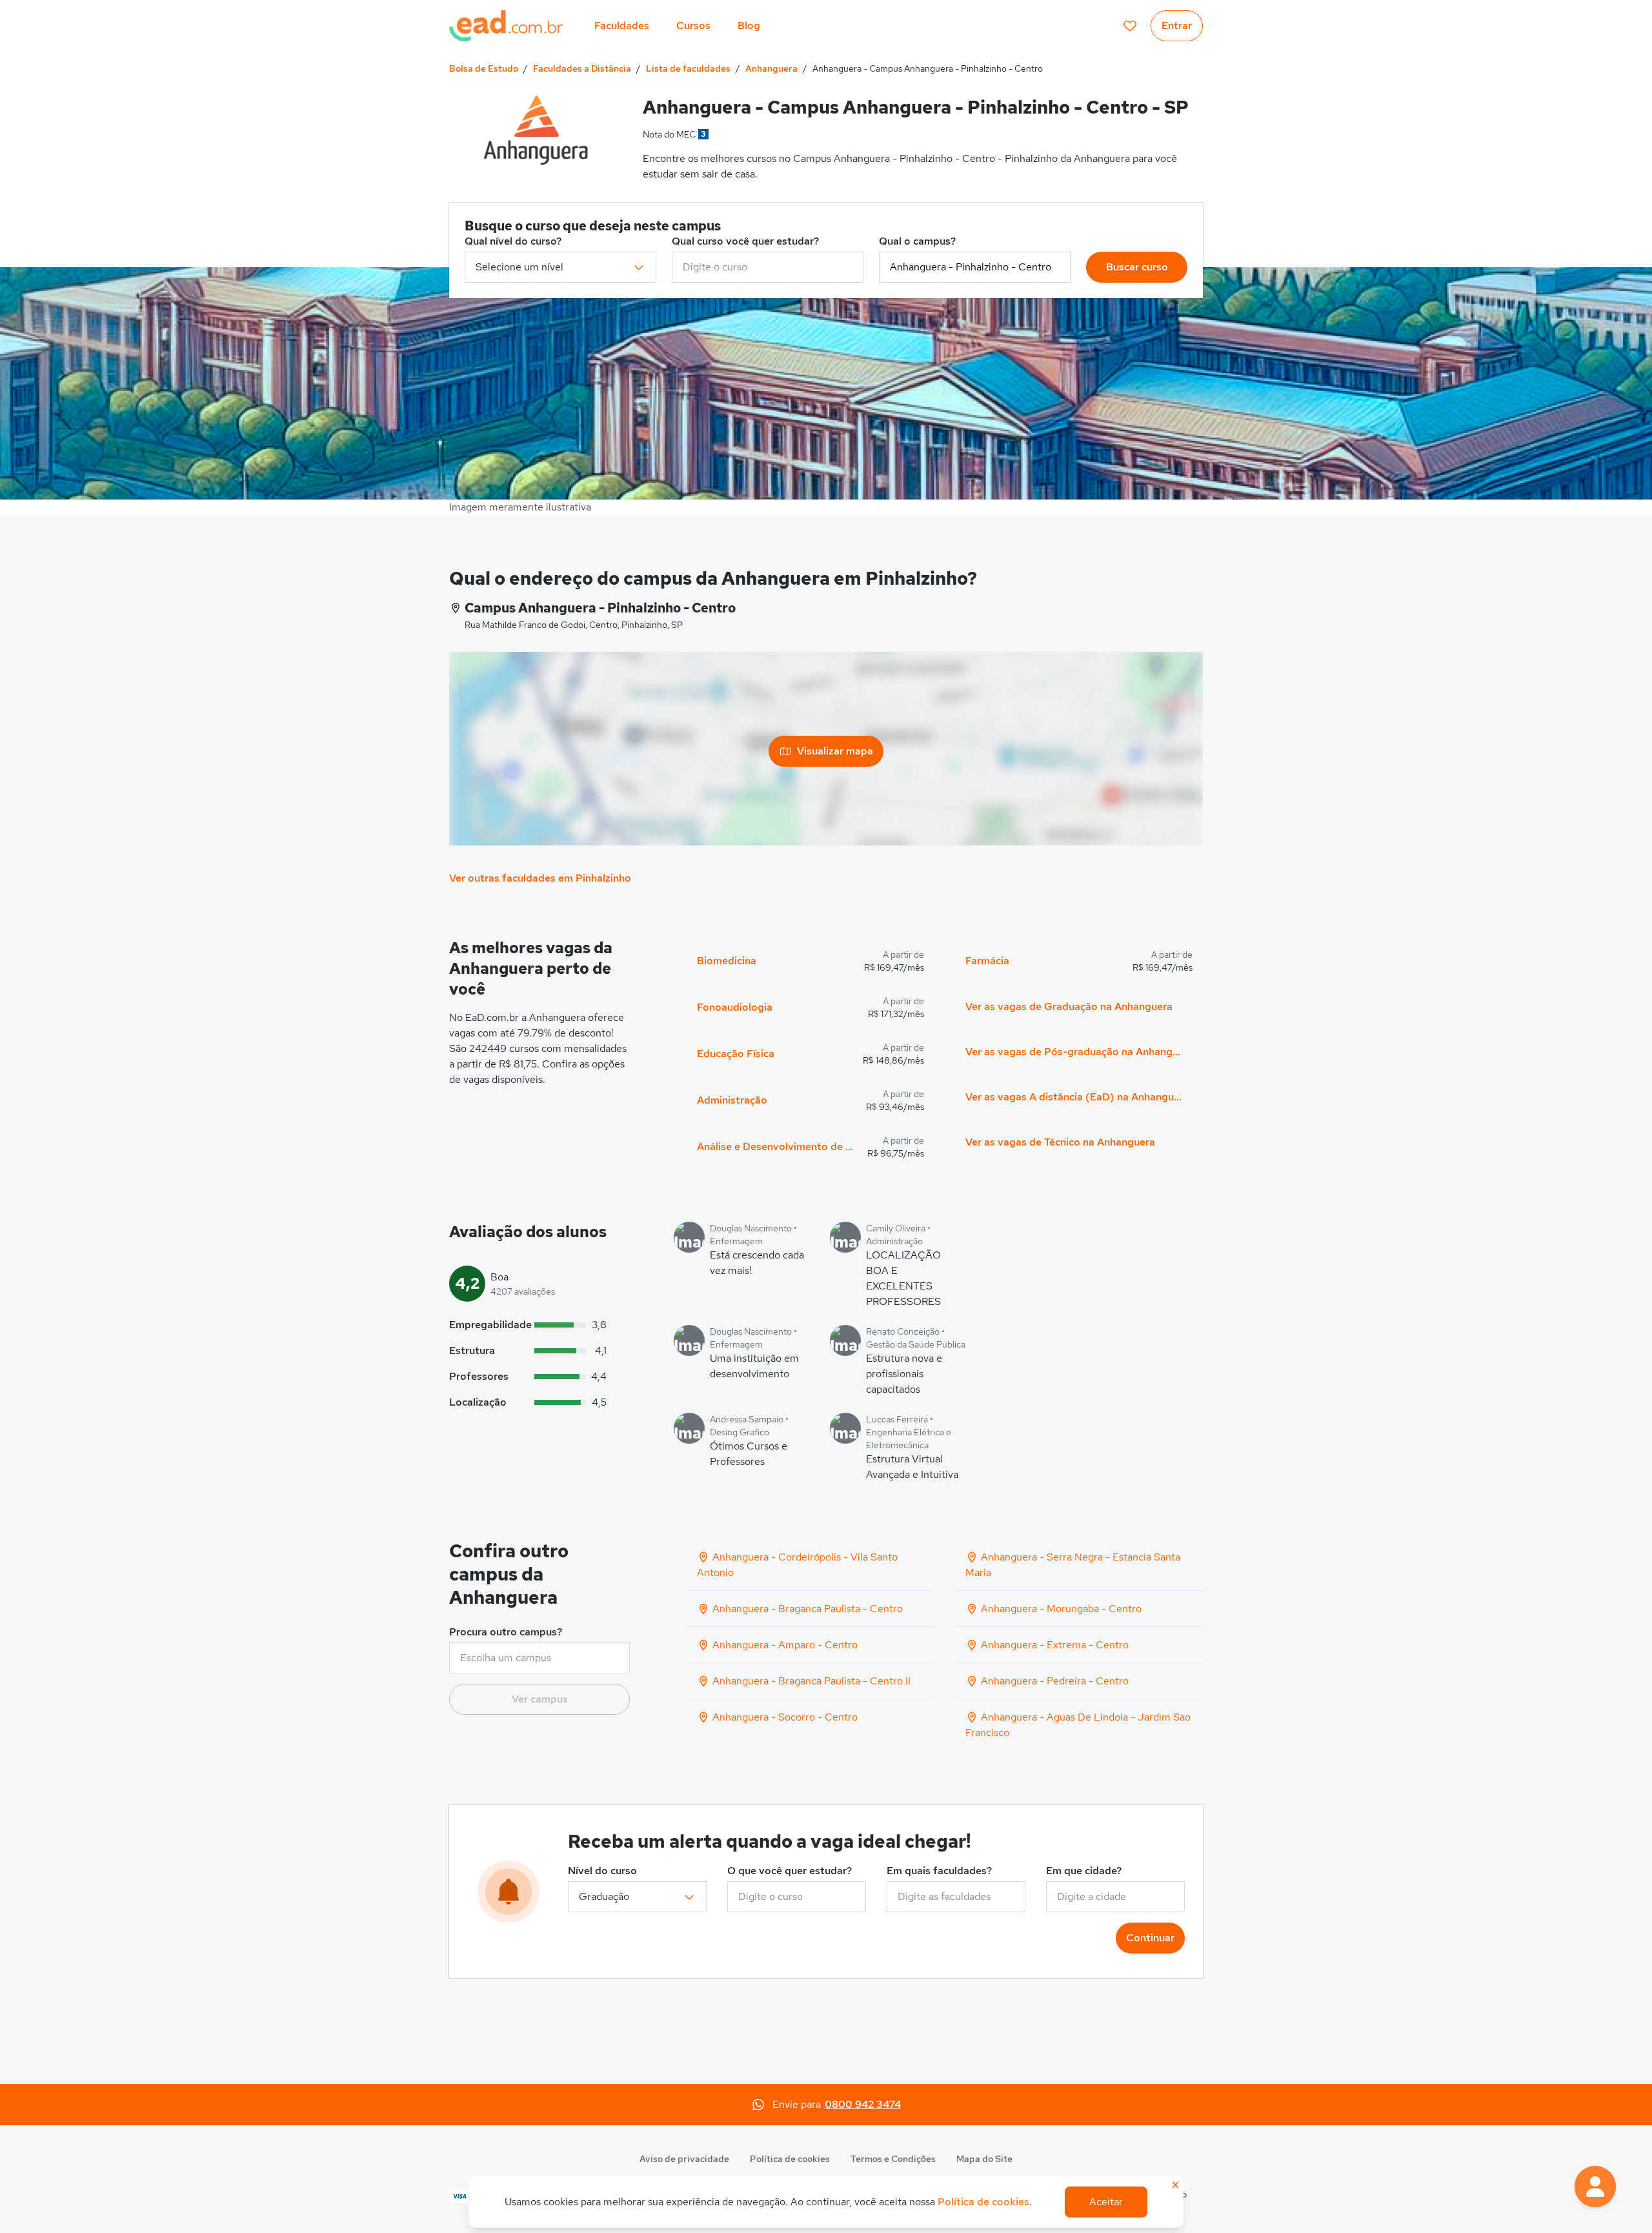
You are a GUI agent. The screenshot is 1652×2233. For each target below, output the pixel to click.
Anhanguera (771, 68)
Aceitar (1106, 2202)
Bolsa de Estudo (484, 68)
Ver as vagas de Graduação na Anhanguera (1069, 1006)
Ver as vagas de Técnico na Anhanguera (1060, 1142)
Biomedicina (727, 961)
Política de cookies (790, 2159)
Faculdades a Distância (582, 68)
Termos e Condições (893, 2159)
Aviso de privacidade (684, 2159)
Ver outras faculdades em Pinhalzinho (540, 878)
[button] (1595, 2187)
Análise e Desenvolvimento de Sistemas (777, 1147)
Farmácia (987, 961)
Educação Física (736, 1054)
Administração (732, 1100)
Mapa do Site (984, 2159)
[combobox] (768, 267)
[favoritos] (1130, 26)
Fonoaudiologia (735, 1007)
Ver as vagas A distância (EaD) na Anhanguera (1074, 1097)
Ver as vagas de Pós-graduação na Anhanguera (1074, 1052)
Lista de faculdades (688, 68)
